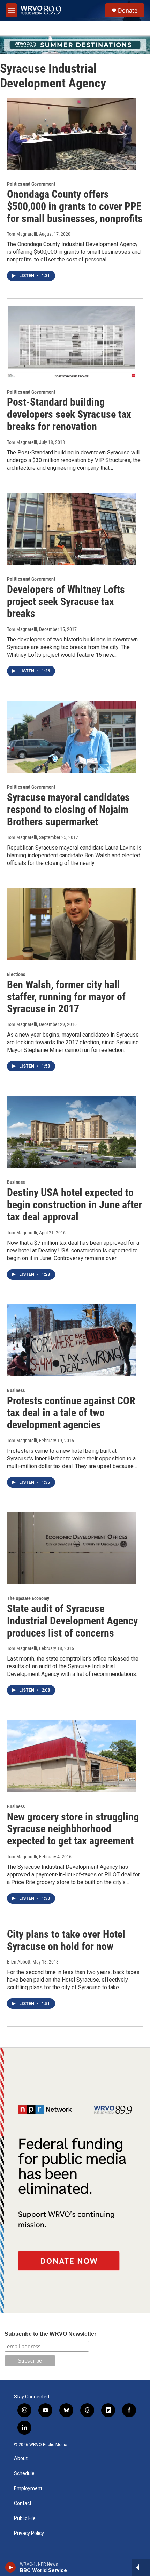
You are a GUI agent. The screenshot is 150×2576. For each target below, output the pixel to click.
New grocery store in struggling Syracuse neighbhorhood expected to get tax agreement (73, 1829)
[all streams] (141, 2567)
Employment (28, 2488)
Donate (128, 10)
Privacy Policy (29, 2533)
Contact (23, 2503)
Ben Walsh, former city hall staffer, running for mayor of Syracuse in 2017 (66, 997)
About (21, 2458)
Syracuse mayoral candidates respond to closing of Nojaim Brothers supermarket (68, 809)
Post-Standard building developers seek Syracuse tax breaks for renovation (69, 414)
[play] (11, 2567)
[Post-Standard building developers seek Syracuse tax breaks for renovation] (72, 342)
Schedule (24, 2473)
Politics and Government (31, 184)
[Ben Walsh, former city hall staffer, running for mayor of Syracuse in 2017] (72, 924)
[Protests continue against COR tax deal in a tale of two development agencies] (72, 1340)
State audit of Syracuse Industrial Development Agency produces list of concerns (72, 1621)
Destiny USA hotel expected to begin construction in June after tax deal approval (74, 1205)
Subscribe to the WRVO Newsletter (50, 2334)
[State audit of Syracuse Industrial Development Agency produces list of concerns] (72, 1548)
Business (16, 1182)
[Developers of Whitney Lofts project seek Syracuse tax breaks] (72, 529)
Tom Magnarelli (22, 234)
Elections (16, 974)
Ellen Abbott (19, 1962)
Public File (25, 2518)
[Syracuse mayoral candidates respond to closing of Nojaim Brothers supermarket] (72, 737)
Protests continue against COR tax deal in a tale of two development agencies (71, 1413)
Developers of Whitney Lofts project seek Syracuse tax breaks (66, 602)
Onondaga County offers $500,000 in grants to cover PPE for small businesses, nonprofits (75, 206)
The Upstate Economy (28, 1598)
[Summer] (75, 45)
